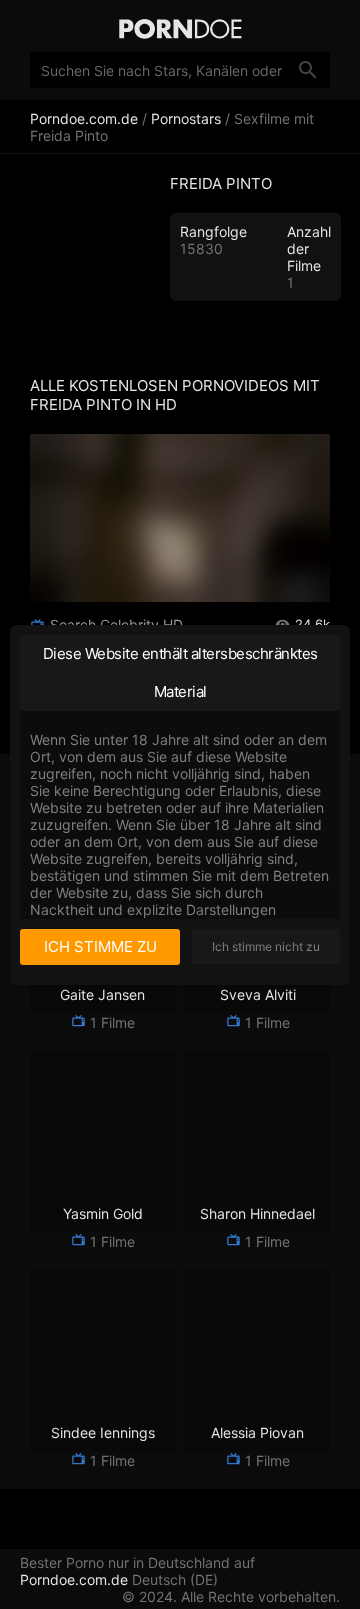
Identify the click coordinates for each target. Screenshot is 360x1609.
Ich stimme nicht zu (266, 946)
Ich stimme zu (100, 946)
